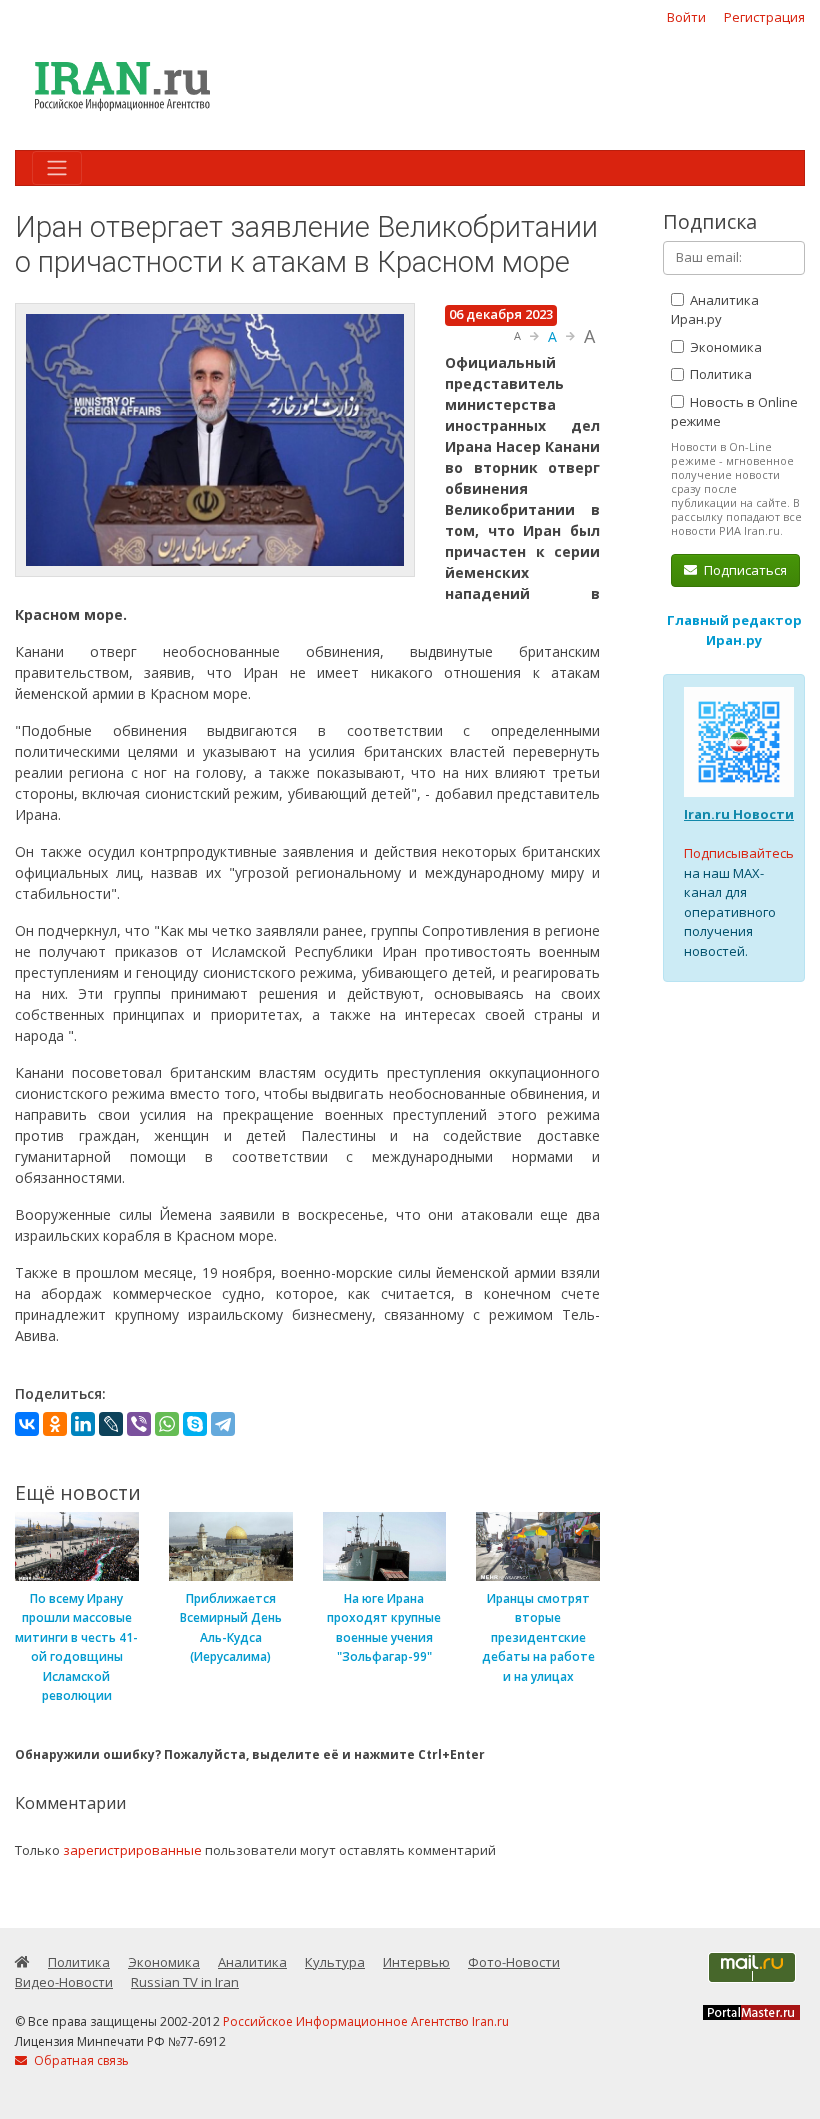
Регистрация (764, 17)
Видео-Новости (64, 1982)
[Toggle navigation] (57, 168)
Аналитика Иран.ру (715, 310)
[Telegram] (223, 1424)
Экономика (724, 347)
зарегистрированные (132, 1850)
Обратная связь (80, 2060)
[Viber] (139, 1424)
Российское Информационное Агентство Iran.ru (366, 2021)
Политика (719, 374)
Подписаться (744, 570)
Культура (335, 1962)
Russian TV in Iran (185, 1982)
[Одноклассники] (55, 1424)
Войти (686, 17)
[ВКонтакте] (27, 1424)
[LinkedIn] (83, 1424)
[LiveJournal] (111, 1424)
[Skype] (195, 1424)
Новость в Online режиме (734, 412)
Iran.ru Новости (739, 814)
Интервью (416, 1962)
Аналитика (252, 1962)
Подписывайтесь (739, 853)
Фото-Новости (514, 1962)
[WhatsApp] (167, 1424)
